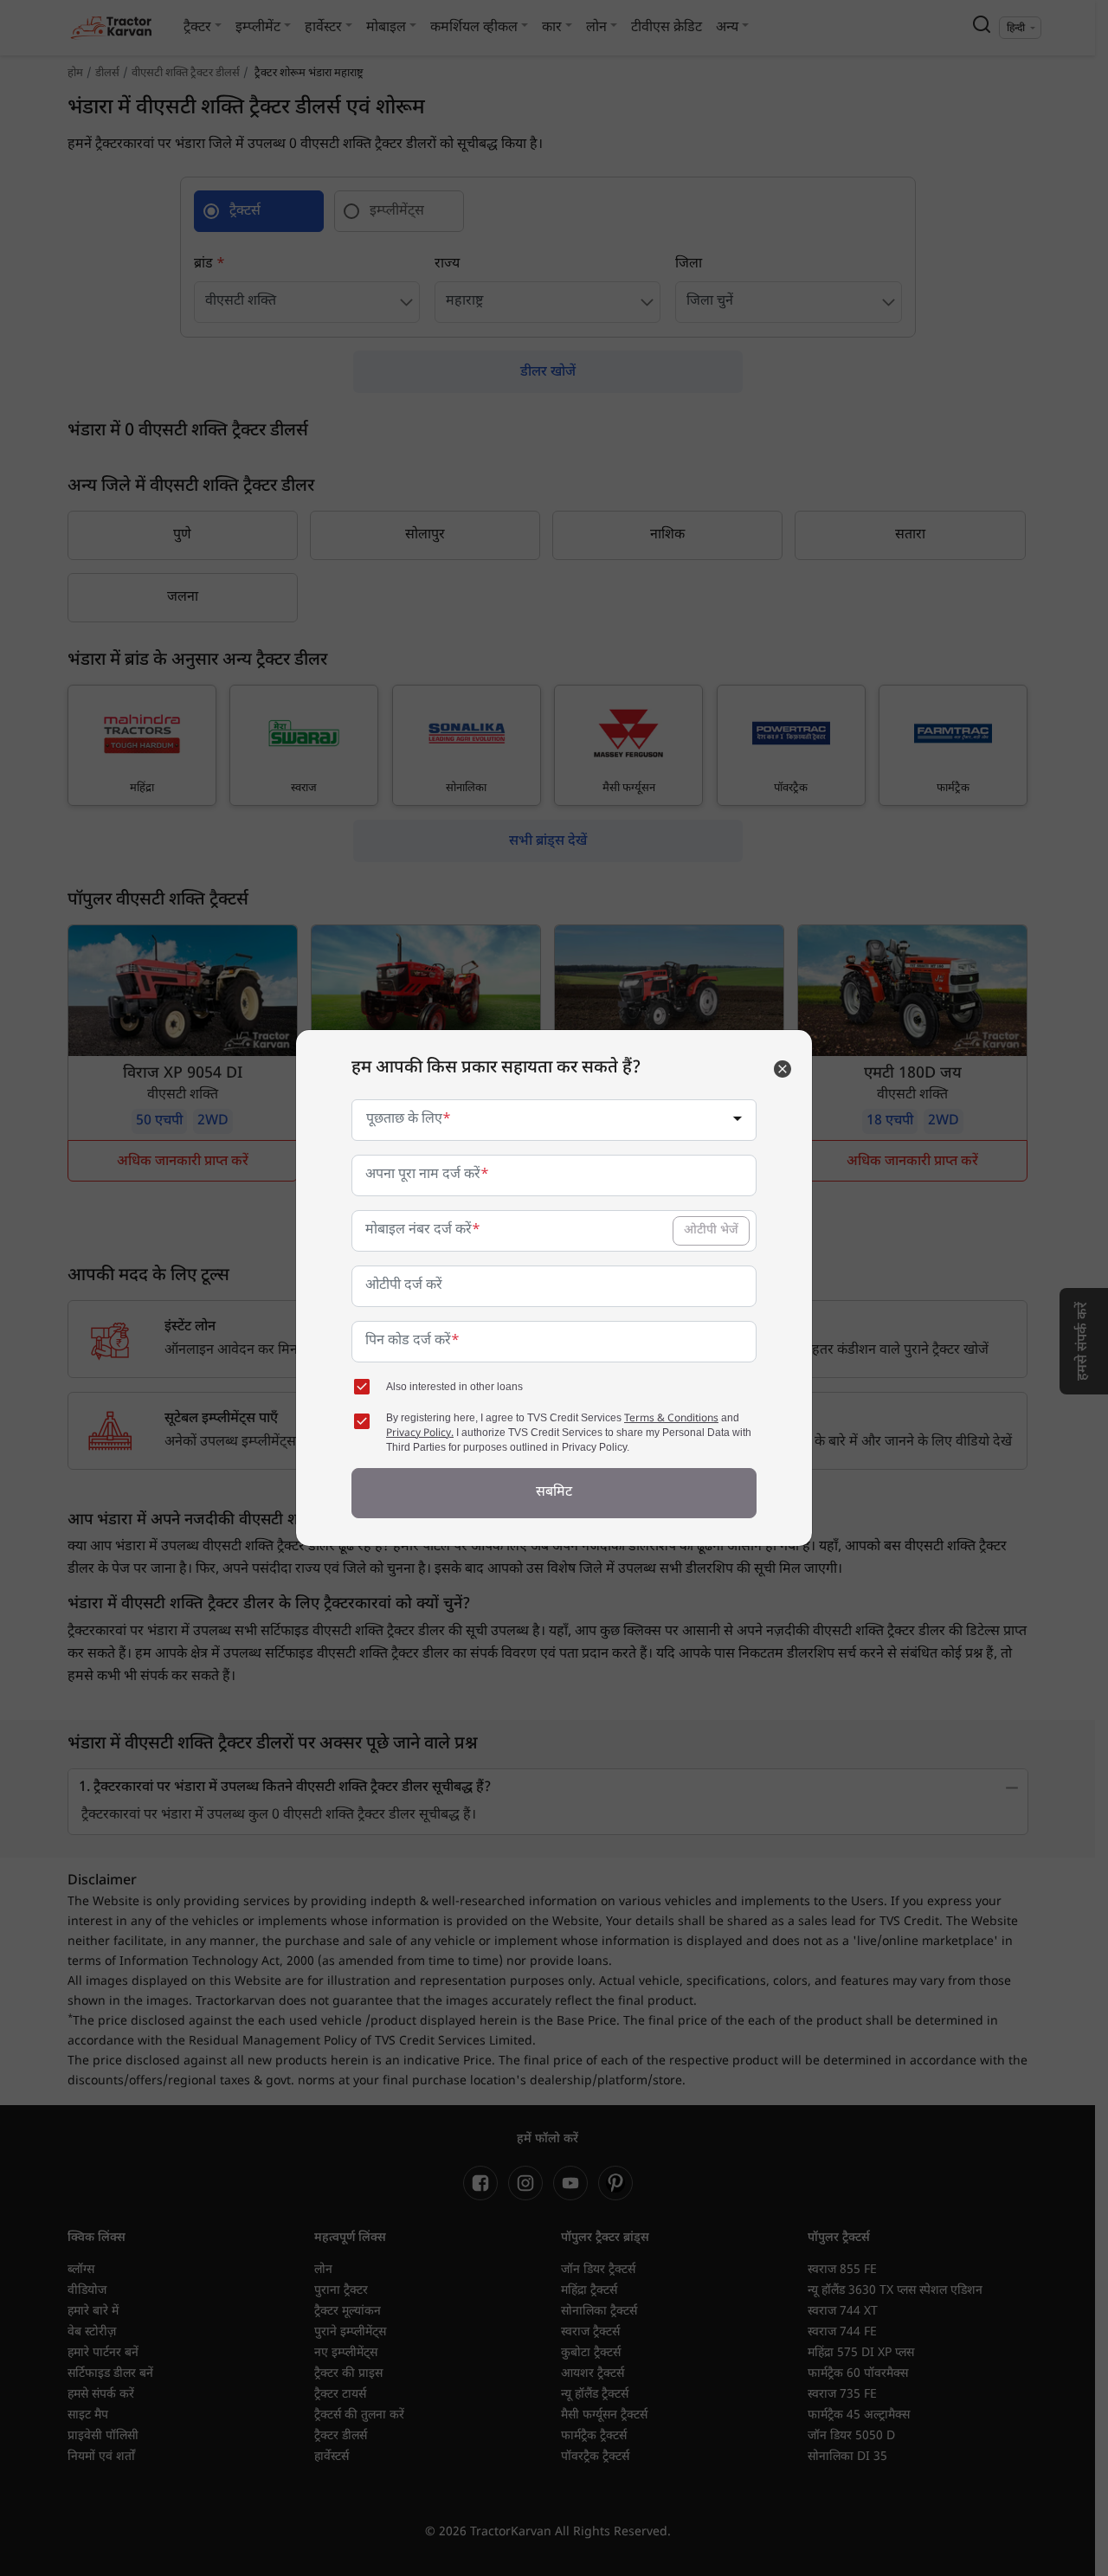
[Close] (783, 1069)
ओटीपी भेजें (711, 1230)
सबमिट (554, 1493)
